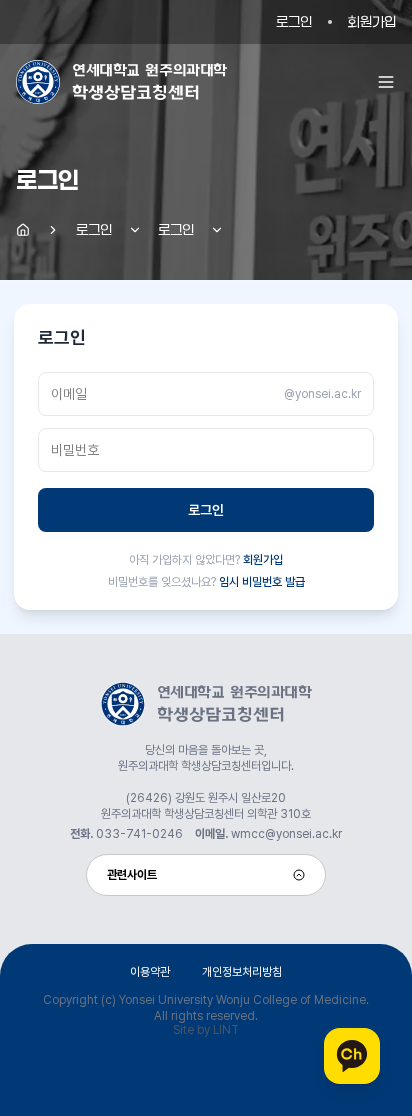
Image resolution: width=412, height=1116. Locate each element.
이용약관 (150, 972)
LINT (226, 1030)
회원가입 (372, 21)
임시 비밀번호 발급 (262, 582)
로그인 (294, 21)
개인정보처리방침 (242, 972)
